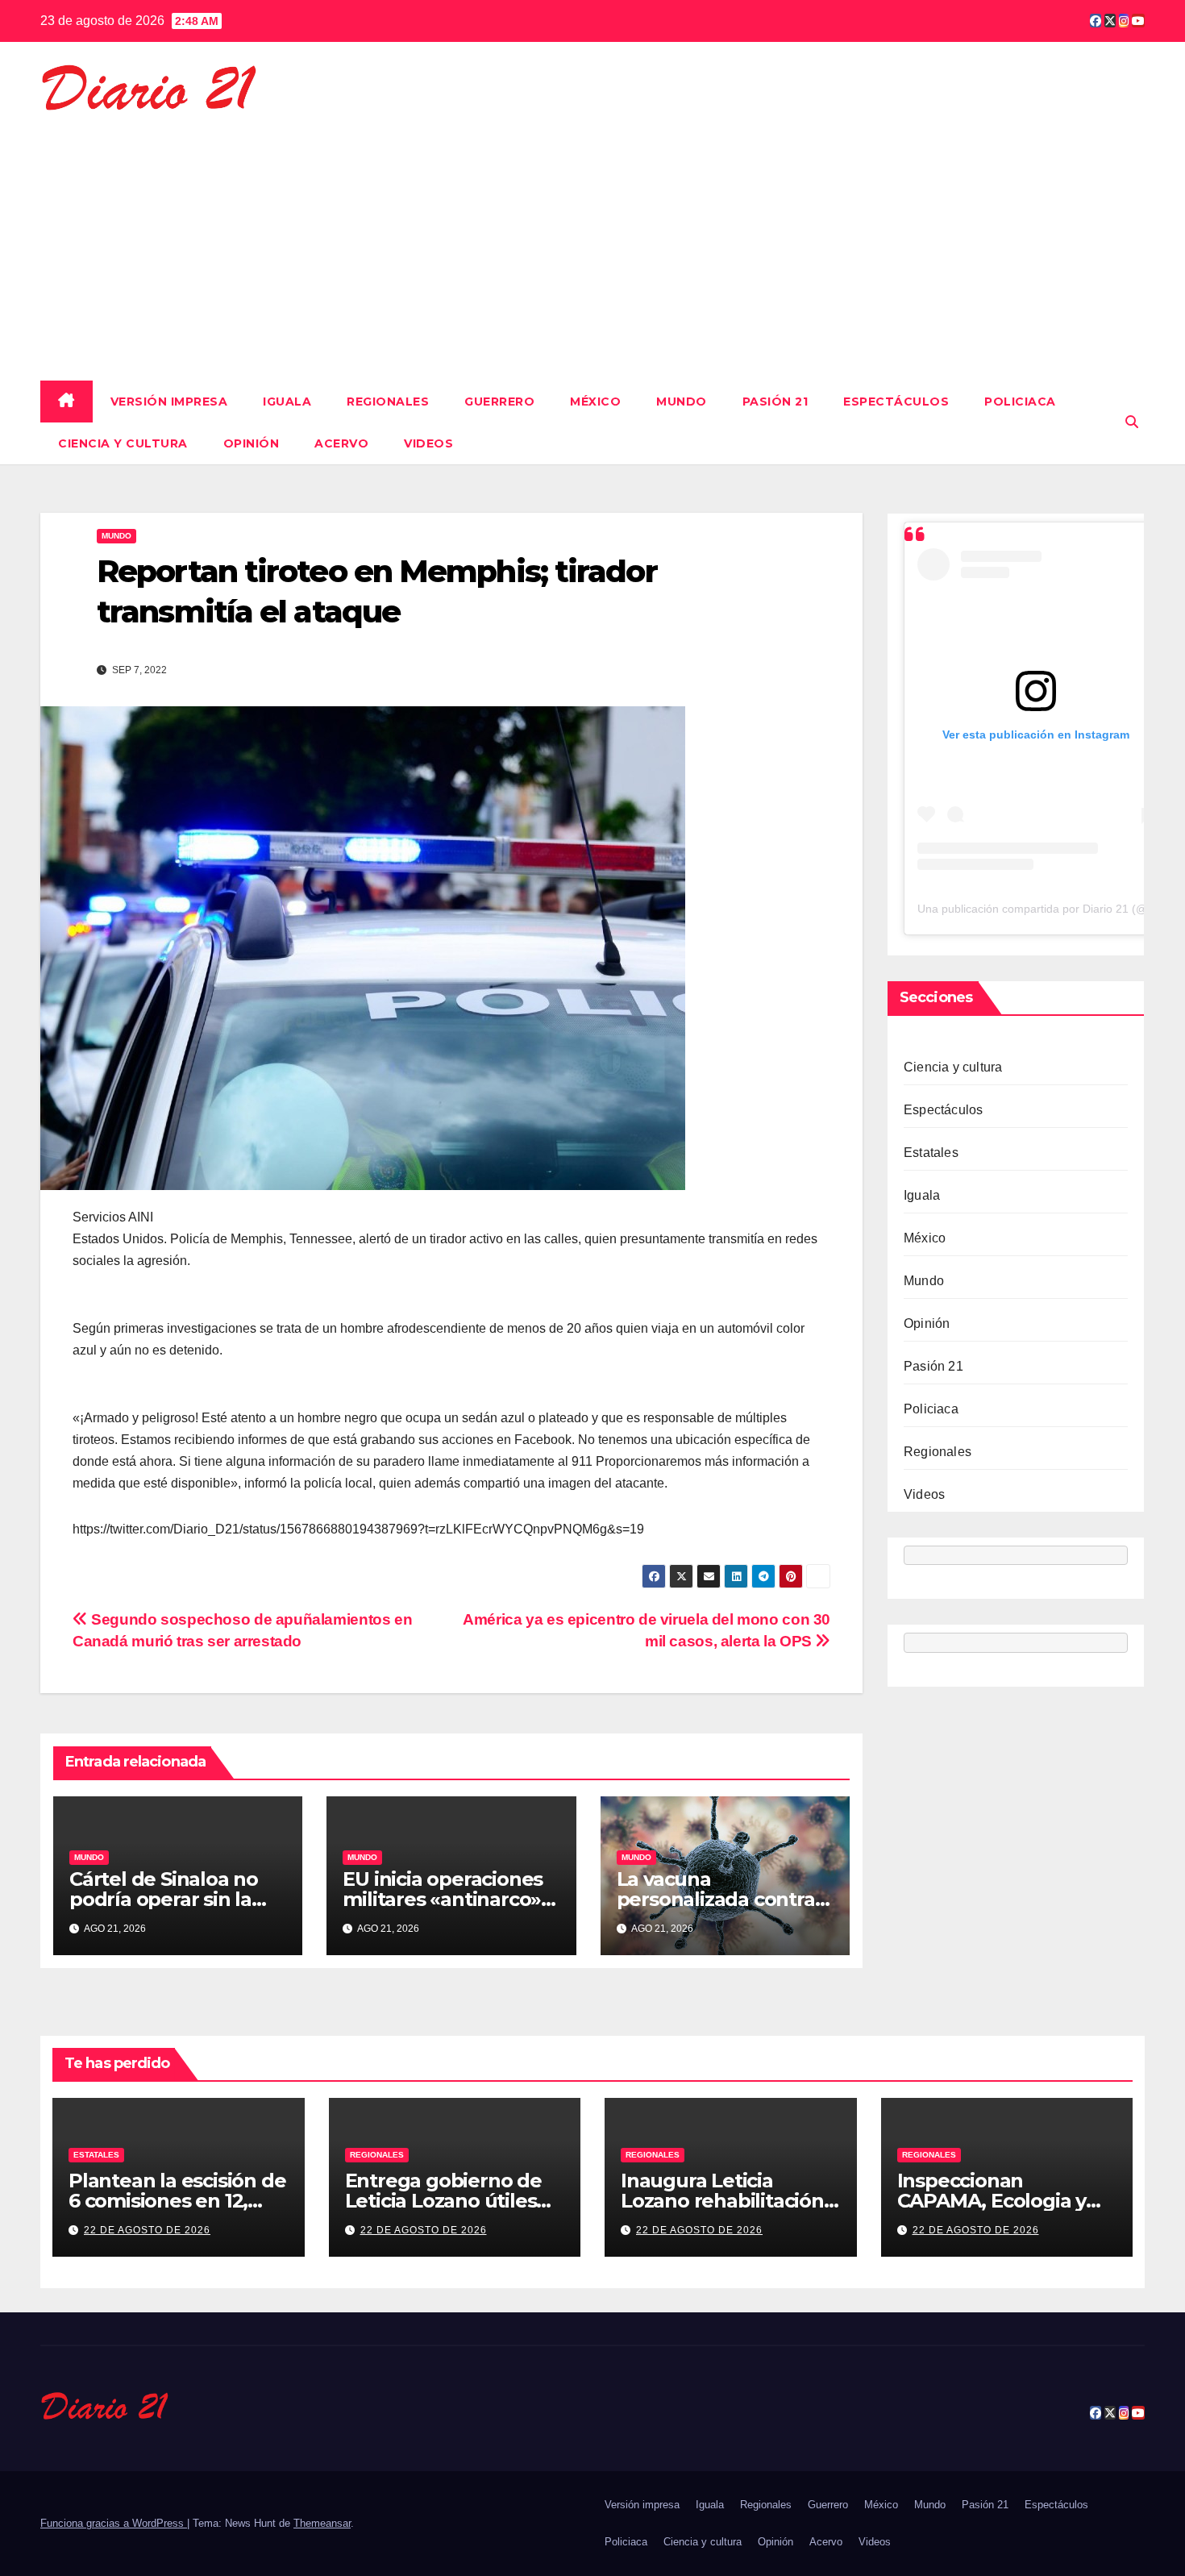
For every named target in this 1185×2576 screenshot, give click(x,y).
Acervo (341, 443)
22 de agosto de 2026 (147, 2230)
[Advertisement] (592, 239)
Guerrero (499, 402)
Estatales (931, 1153)
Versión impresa (169, 402)
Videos (428, 443)
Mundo (682, 402)
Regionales (388, 402)
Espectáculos (896, 402)
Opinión (252, 443)
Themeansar (322, 2523)
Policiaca (1020, 402)
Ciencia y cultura (123, 443)
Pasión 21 (775, 402)
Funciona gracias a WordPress (114, 2523)
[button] (1132, 422)
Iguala (287, 402)
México (595, 402)
